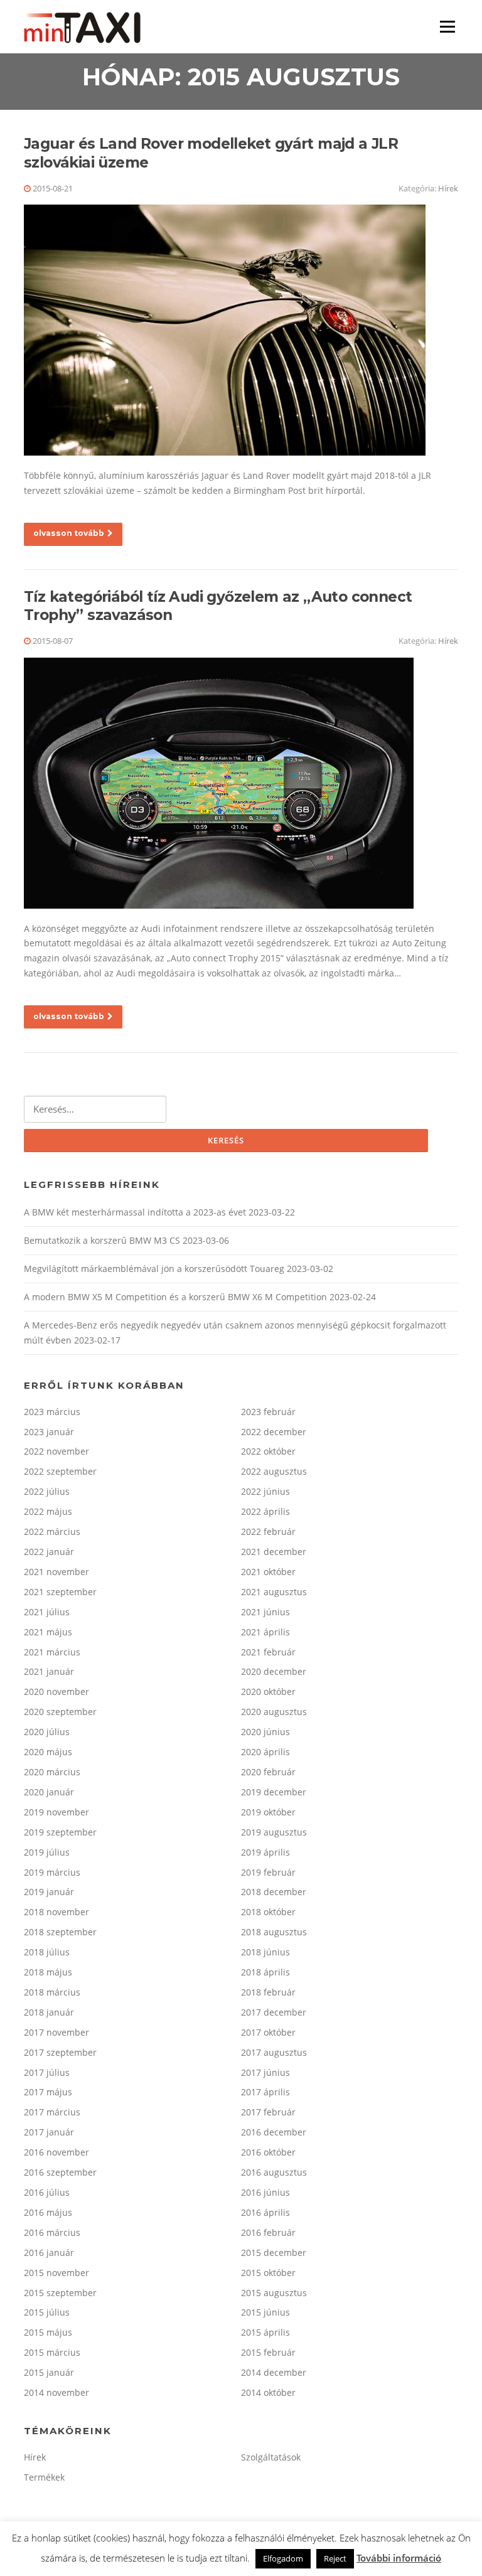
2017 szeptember (60, 2052)
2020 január (49, 1792)
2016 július (47, 2192)
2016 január (49, 2253)
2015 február (268, 2352)
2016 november (56, 2152)
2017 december (274, 2012)
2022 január (49, 1552)
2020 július (47, 1732)
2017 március (52, 2112)
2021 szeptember (60, 1592)
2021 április (265, 1632)
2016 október (268, 2152)
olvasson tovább (69, 533)
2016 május (48, 2212)
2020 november (56, 1692)
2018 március (52, 1992)
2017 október (268, 2032)
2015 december (274, 2253)
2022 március (52, 1531)
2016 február (268, 2232)
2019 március (52, 1872)
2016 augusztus (274, 2172)
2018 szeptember (60, 1932)
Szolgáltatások (271, 2457)
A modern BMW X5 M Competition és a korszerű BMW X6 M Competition (175, 1297)
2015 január (49, 2372)
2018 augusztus (274, 1932)
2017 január (49, 2132)
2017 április (265, 2092)
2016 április (265, 2212)
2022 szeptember (60, 1471)
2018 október (268, 1912)
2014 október (268, 2392)
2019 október (268, 1812)
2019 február (268, 1872)
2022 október (268, 1451)
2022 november (56, 1451)
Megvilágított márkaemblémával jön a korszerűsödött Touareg (154, 1269)
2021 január (49, 1671)
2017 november (56, 2032)
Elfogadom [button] (283, 2558)
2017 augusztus (274, 2052)
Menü (447, 27)
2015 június (265, 2312)
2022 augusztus (274, 1471)
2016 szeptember (60, 2172)
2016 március (52, 2232)
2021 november (56, 1572)
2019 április (265, 1852)
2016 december (274, 2132)
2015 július (47, 2312)
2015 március (52, 2352)
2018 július (47, 1952)
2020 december (274, 1671)
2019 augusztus (274, 1832)
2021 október (268, 1572)
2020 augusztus (274, 1712)
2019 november (56, 1812)
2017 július (47, 2072)
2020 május (48, 1752)
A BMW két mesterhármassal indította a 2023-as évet (135, 1212)
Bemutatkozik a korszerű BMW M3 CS (102, 1240)
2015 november (56, 2273)
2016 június (265, 2192)
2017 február (268, 2112)
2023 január (49, 1432)
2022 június (265, 1491)
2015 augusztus (274, 2293)
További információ (399, 2558)
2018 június (265, 1952)
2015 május (48, 2332)
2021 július (47, 1612)
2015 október (268, 2273)
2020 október (268, 1692)
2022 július (47, 1491)
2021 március (52, 1652)
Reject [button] (335, 2558)
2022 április (265, 1511)
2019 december (274, 1792)
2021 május (48, 1632)
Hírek (448, 188)
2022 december (274, 1432)
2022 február (268, 1531)
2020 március (52, 1772)
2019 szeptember (60, 1832)
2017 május (48, 2092)
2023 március (52, 1412)
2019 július (47, 1852)
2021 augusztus (274, 1592)
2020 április (265, 1752)
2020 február (268, 1772)
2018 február (268, 1992)
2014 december (274, 2372)
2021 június (265, 1612)
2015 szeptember (60, 2293)
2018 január (49, 2012)
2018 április (265, 1972)
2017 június (265, 2072)
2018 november (56, 1912)
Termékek (44, 2477)
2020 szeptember (60, 1712)
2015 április (265, 2332)
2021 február (268, 1652)
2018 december (274, 1892)
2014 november (56, 2392)
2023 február (268, 1412)
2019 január (49, 1892)
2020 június (265, 1732)
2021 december (274, 1552)
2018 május (48, 1972)
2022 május (48, 1511)
